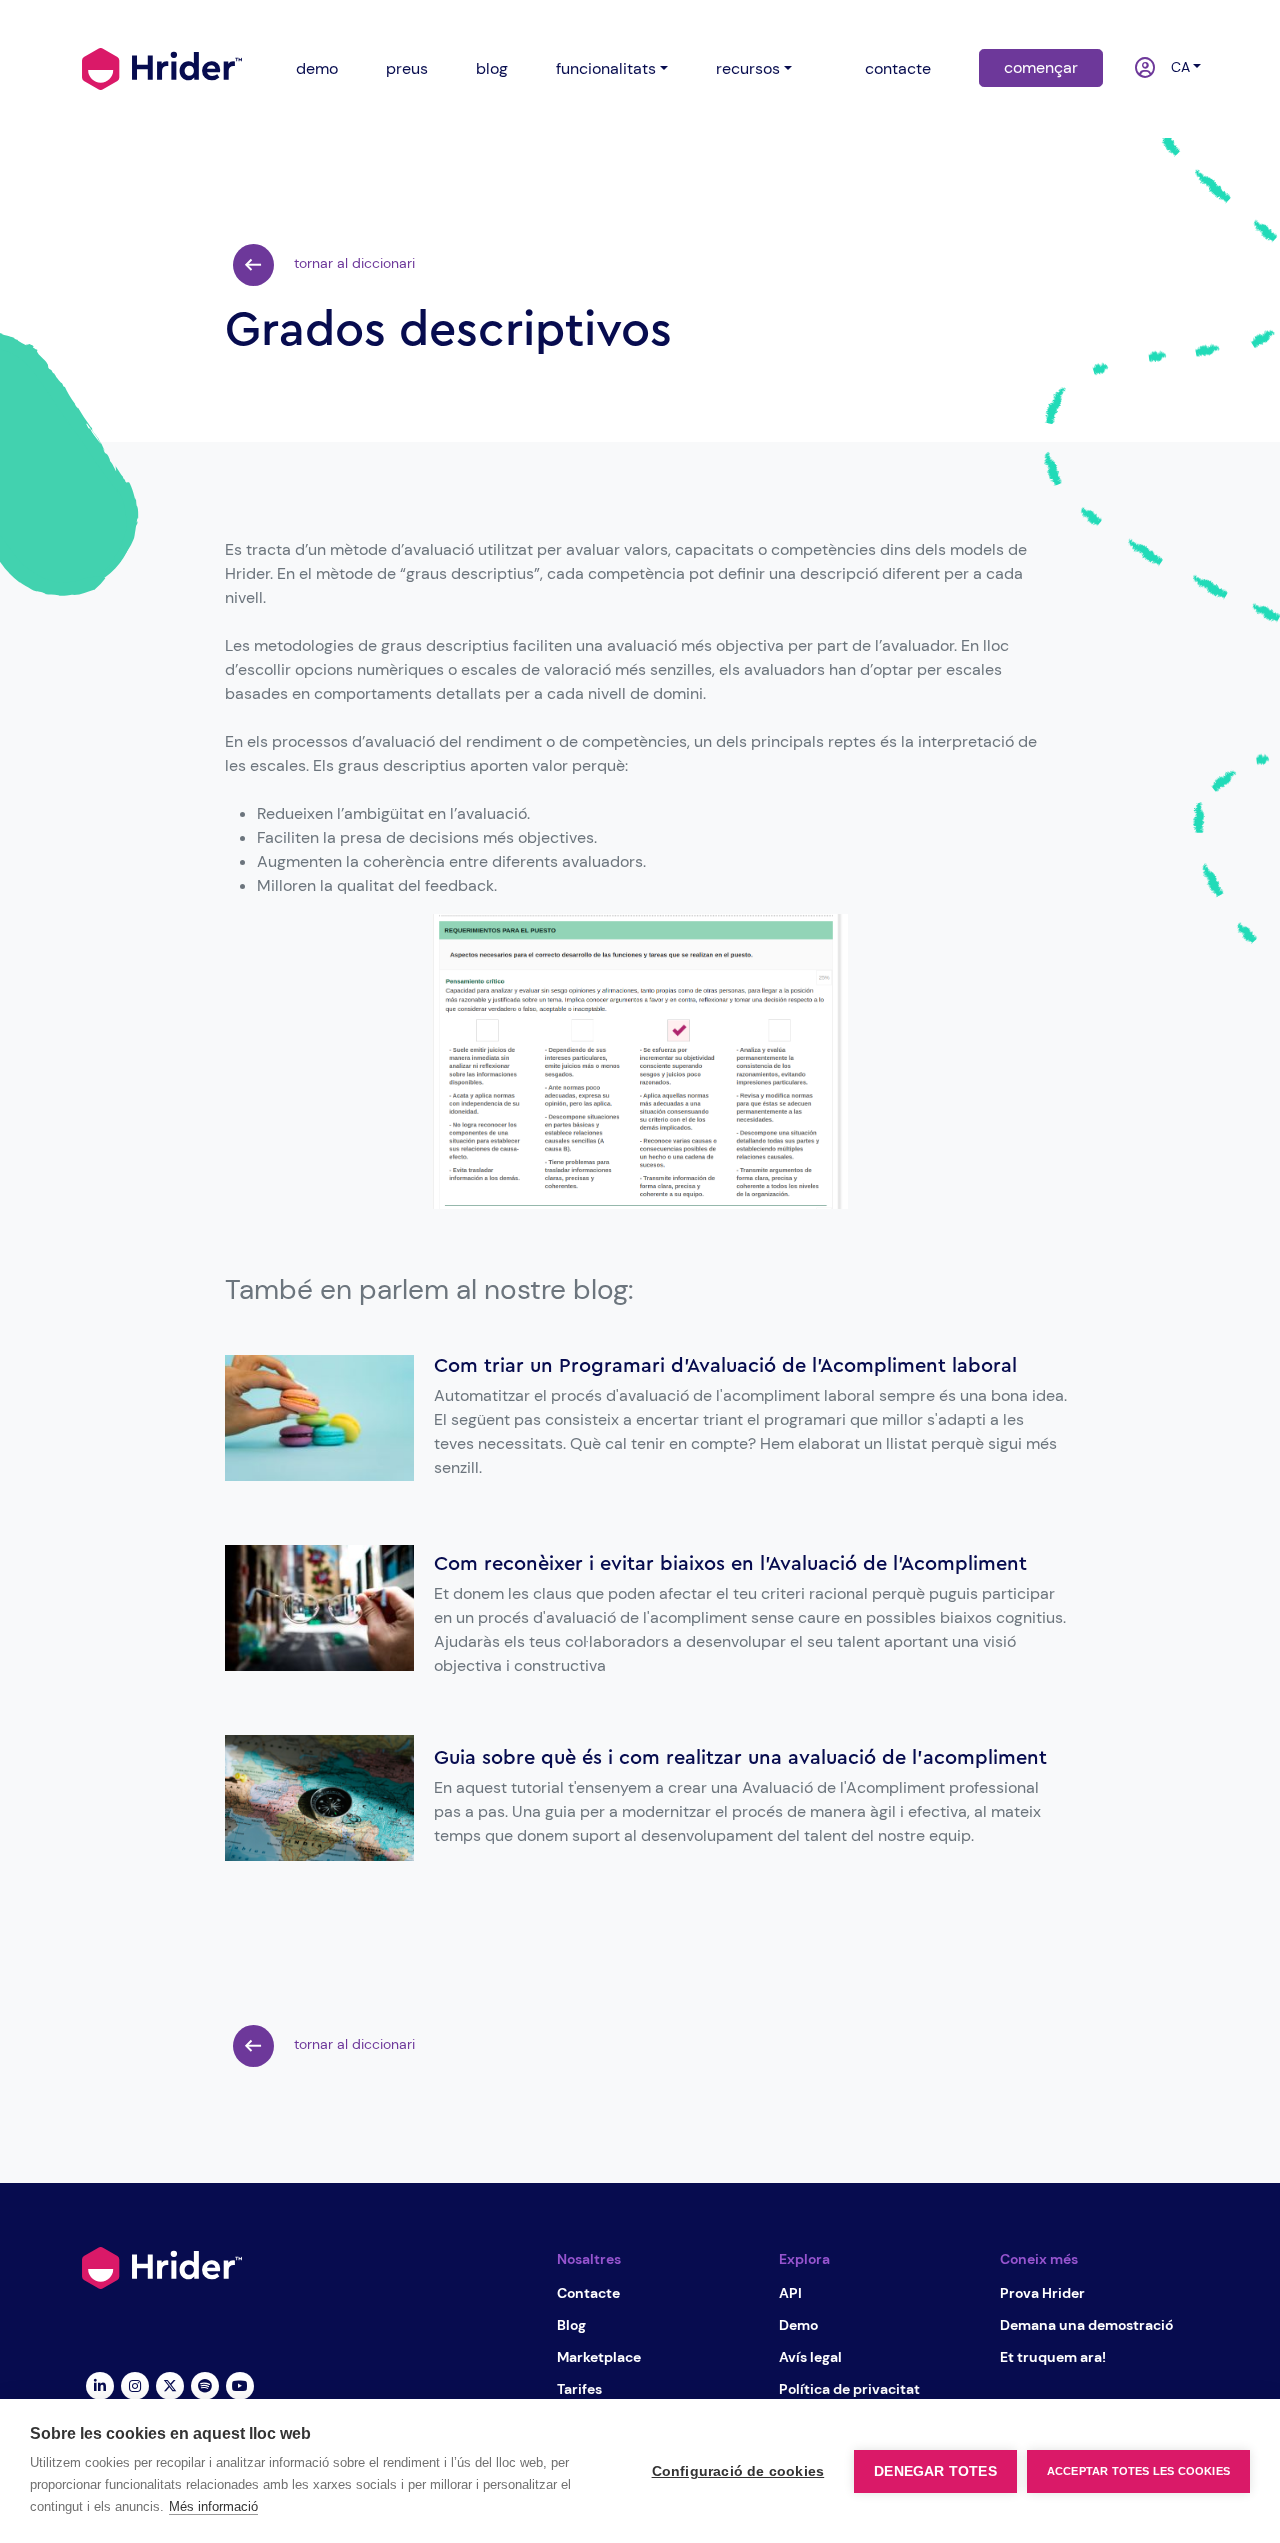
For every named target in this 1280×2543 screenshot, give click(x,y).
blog (492, 68)
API (790, 2293)
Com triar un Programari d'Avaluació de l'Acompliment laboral (725, 1366)
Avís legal (810, 2357)
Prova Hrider (1042, 2293)
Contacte (588, 2293)
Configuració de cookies (738, 2471)
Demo (798, 2325)
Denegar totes (935, 2471)
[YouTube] (239, 2385)
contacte (898, 68)
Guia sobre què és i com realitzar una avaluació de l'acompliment (740, 1758)
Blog (571, 2325)
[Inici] (162, 67)
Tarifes (579, 2389)
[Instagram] (134, 2385)
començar (1041, 67)
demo (317, 68)
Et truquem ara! (1053, 2357)
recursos (748, 68)
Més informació (213, 2506)
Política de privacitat (849, 2389)
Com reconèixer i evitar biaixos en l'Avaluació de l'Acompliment (730, 1564)
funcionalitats (606, 68)
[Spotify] (204, 2385)
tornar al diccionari (352, 263)
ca (1175, 67)
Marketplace (599, 2357)
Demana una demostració (1086, 2325)
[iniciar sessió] (1135, 69)
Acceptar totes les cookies (1138, 2471)
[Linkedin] (99, 2385)
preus (407, 68)
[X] (169, 2385)
